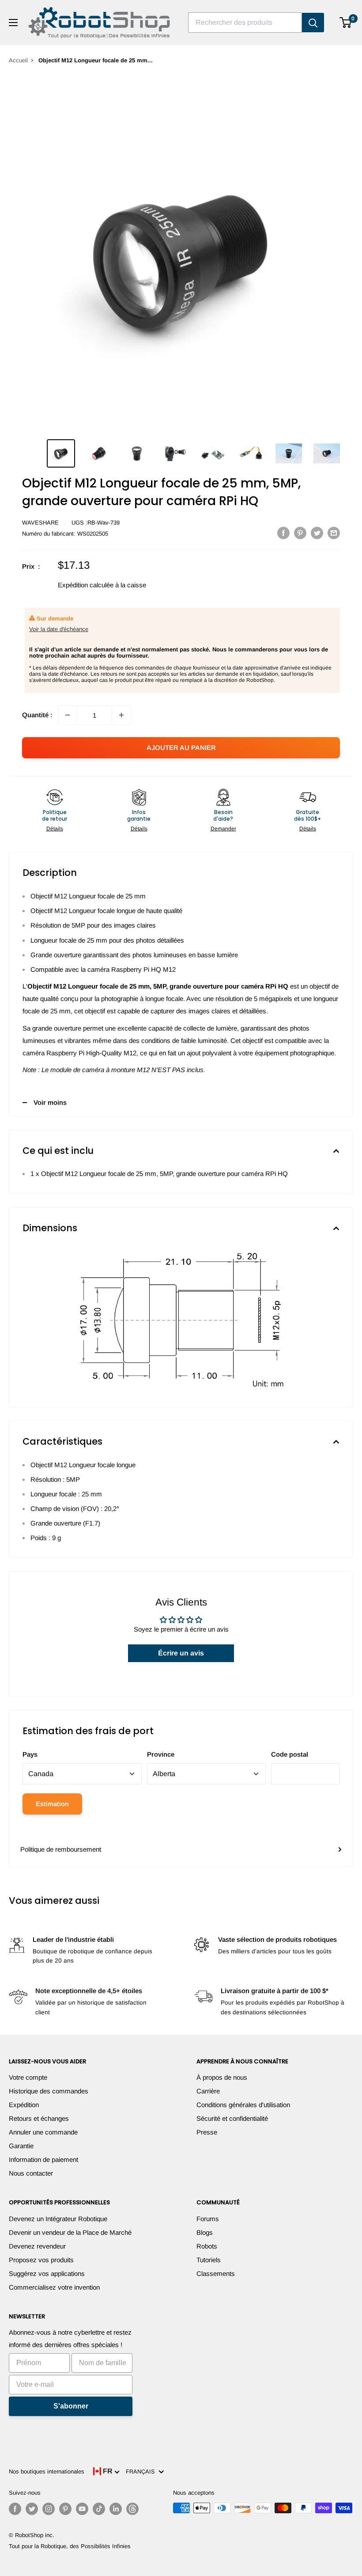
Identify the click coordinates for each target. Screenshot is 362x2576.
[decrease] (68, 715)
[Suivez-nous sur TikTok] (99, 2509)
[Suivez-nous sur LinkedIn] (116, 2509)
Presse (207, 2132)
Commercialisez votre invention (54, 2287)
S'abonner (71, 2406)
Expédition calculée (86, 585)
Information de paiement (43, 2159)
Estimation (52, 1804)
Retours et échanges (39, 2118)
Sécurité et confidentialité (232, 2118)
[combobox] (245, 23)
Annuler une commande (43, 2132)
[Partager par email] (334, 533)
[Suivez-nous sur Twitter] (32, 2509)
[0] (346, 23)
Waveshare (40, 523)
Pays (30, 1754)
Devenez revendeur (37, 2246)
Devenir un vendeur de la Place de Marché (70, 2232)
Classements (216, 2274)
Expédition (24, 2105)
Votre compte (28, 2077)
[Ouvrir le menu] (13, 23)
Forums (208, 2219)
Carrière (208, 2091)
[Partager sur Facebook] (283, 533)
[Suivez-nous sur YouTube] (82, 2509)
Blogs (205, 2232)
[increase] (121, 715)
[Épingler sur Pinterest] (300, 533)
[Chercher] (313, 23)
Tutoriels (209, 2260)
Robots (207, 2246)
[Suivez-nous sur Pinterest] (65, 2509)
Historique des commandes (49, 2091)
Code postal (290, 1754)
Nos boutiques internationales (47, 2471)
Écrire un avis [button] (181, 1653)
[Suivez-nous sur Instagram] (49, 2509)
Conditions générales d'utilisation (243, 2105)
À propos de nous (222, 2077)
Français (142, 2471)
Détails (55, 829)
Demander (223, 829)
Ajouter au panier (181, 748)
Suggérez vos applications (47, 2274)
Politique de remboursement (61, 1849)
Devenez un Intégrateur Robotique (58, 2219)
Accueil (18, 60)
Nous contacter (31, 2173)
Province (161, 1754)
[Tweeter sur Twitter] (317, 533)
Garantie (21, 2146)
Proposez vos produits (41, 2260)
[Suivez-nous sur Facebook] (15, 2509)
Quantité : (37, 715)
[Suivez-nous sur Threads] (132, 2509)
